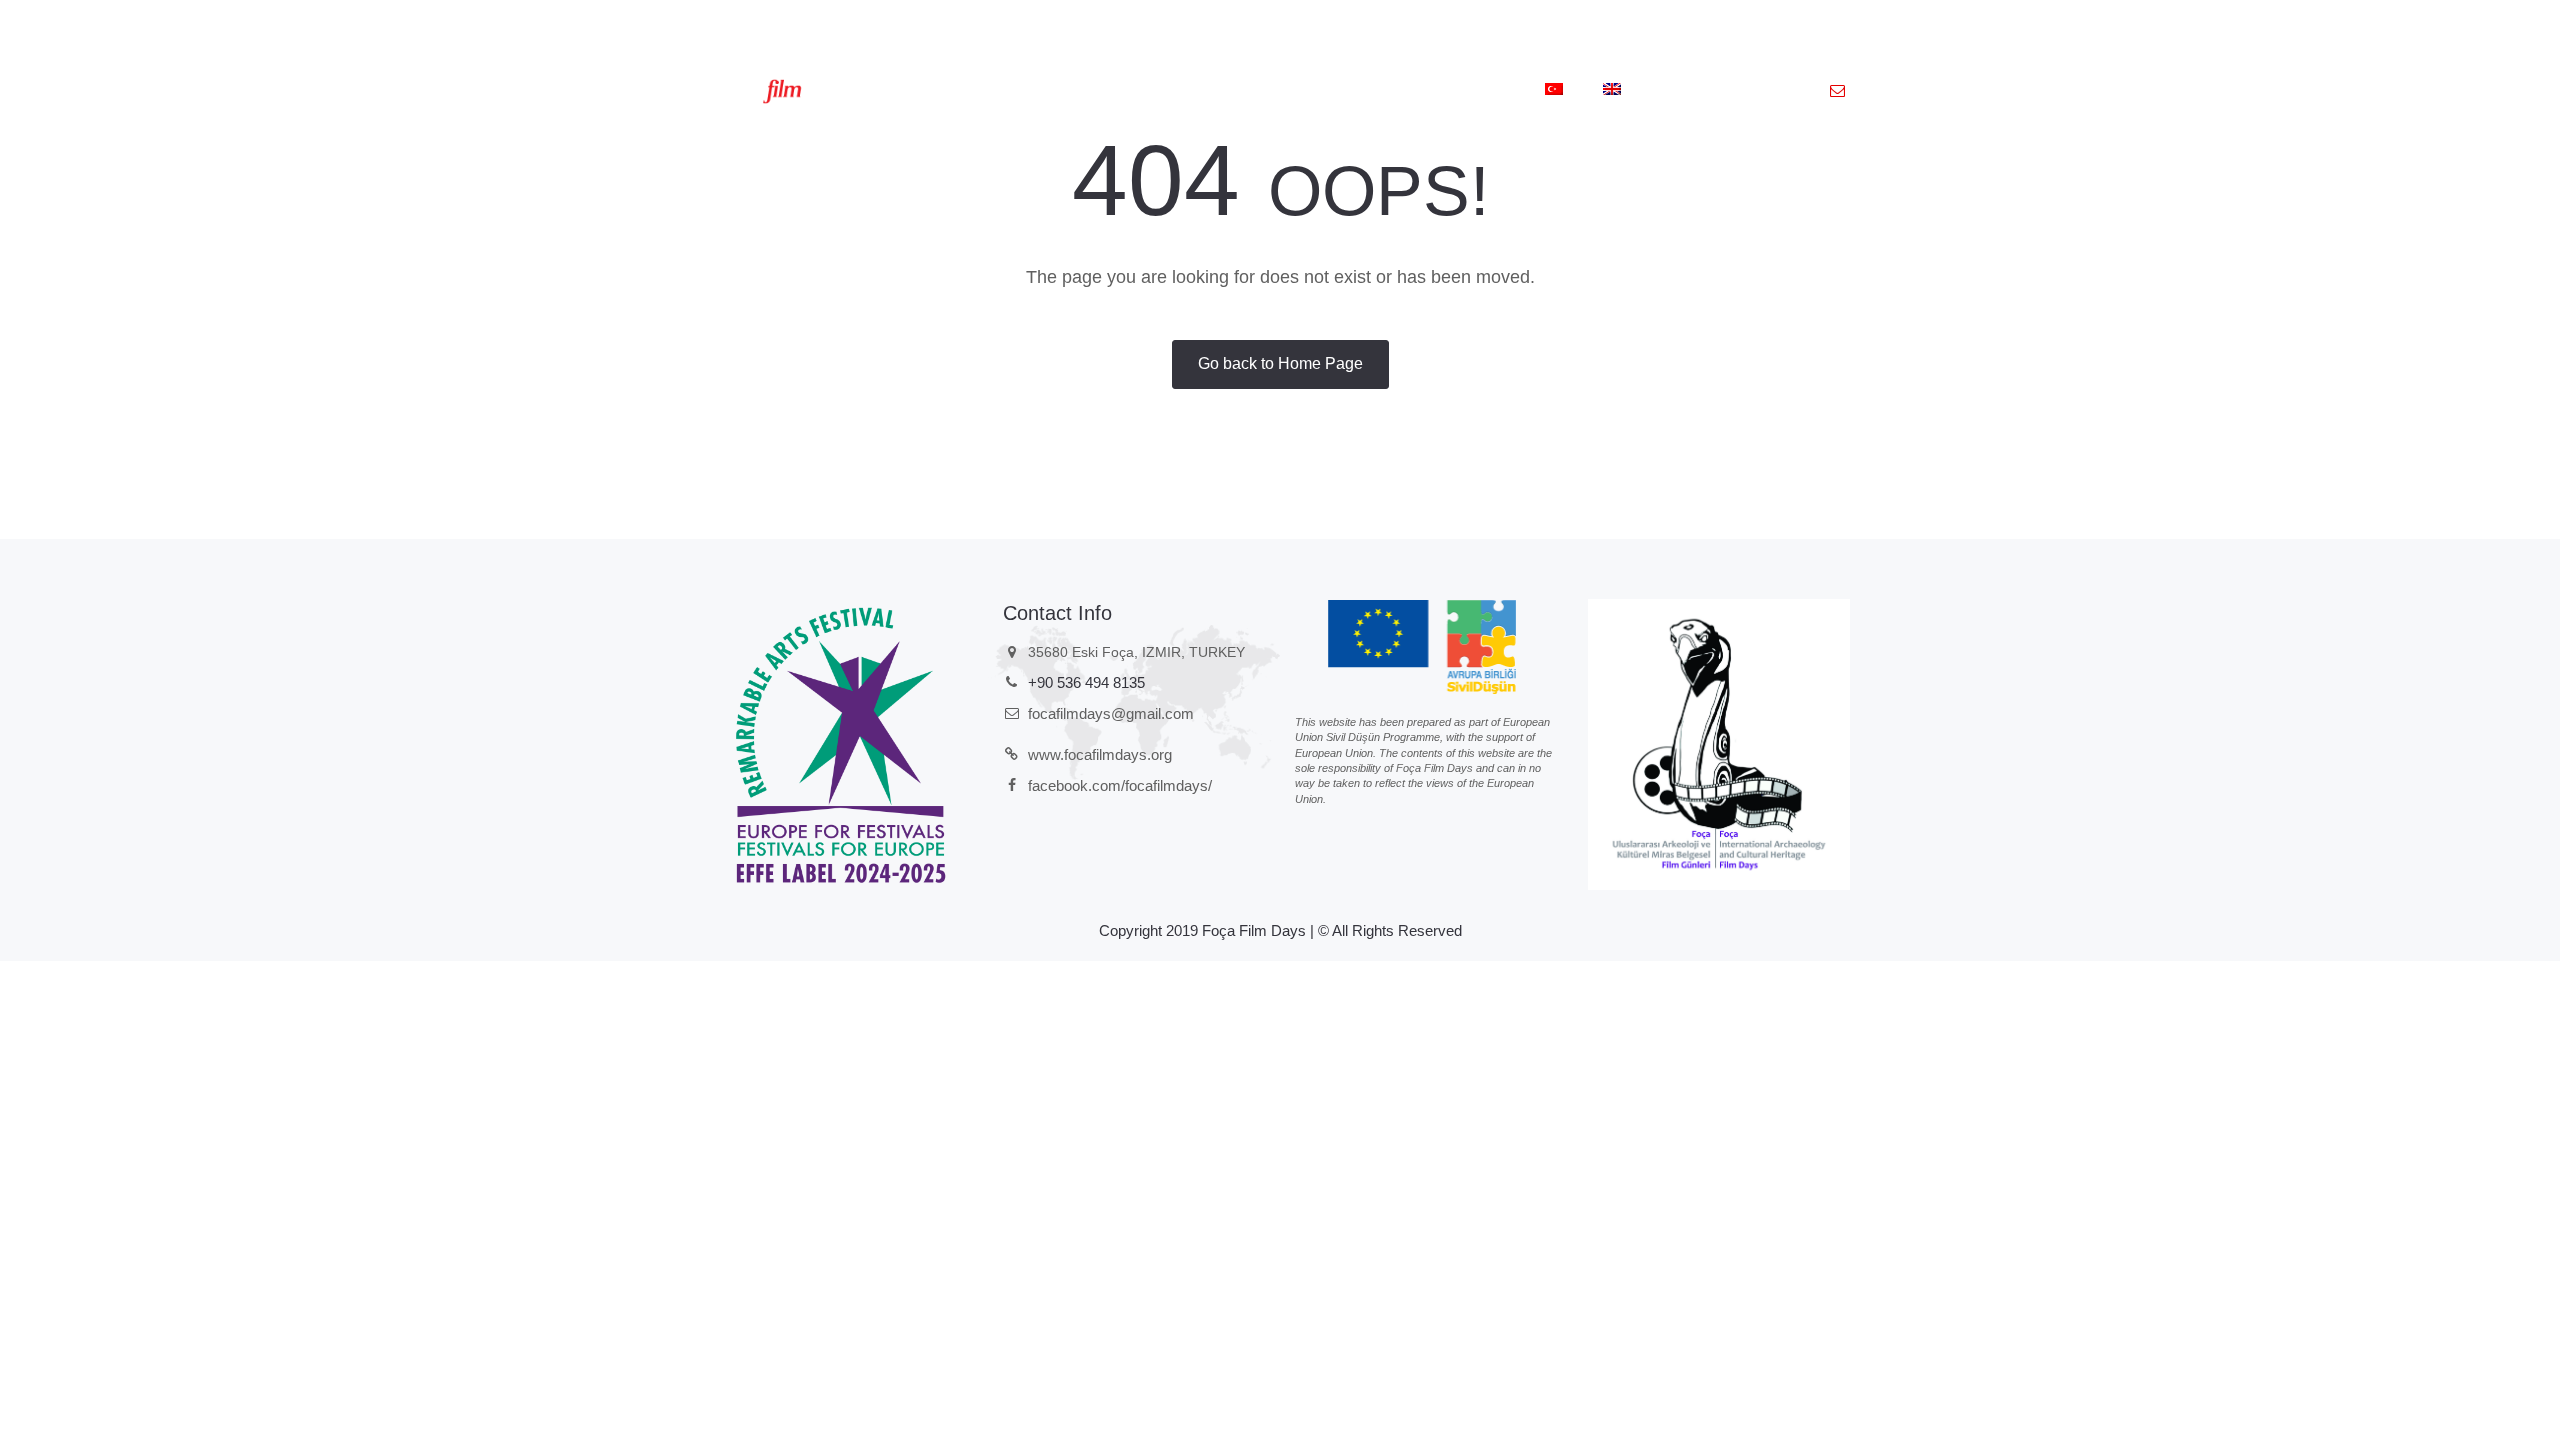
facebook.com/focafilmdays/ (1120, 785)
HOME (936, 91)
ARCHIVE (1474, 91)
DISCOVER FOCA (1348, 91)
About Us (1030, 91)
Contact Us (1704, 91)
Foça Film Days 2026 (1178, 91)
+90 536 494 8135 (1086, 682)
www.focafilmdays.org (1100, 754)
